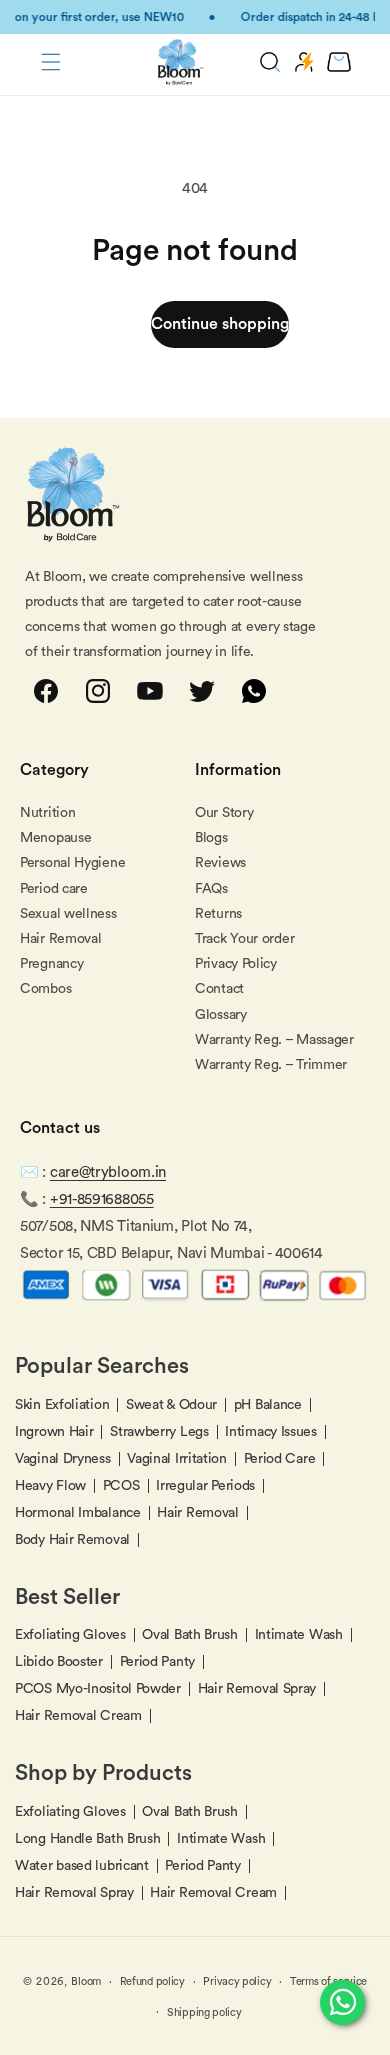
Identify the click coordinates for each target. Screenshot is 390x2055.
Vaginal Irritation (177, 1459)
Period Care (280, 1459)
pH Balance (268, 1405)
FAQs (211, 889)
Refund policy (152, 1981)
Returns (218, 914)
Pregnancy (51, 964)
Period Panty (157, 1662)
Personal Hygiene (72, 863)
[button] (51, 62)
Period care (54, 889)
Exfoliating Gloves (70, 1635)
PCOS (121, 1486)
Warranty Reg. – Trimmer (271, 1065)
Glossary (221, 1015)
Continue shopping (220, 324)
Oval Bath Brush (190, 1635)
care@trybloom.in (108, 1172)
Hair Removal (60, 939)
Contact (219, 989)
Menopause (55, 838)
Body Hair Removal (72, 1540)
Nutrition (47, 813)
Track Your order (244, 939)
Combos (45, 989)
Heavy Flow (50, 1486)
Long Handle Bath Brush (87, 1839)
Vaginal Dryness (63, 1459)
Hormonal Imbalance (78, 1513)
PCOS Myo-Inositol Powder (98, 1689)
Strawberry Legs (159, 1432)
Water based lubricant (82, 1866)
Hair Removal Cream (78, 1716)
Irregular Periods (205, 1486)
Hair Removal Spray (257, 1689)
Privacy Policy (236, 964)
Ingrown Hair (54, 1432)
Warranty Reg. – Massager (274, 1040)
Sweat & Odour (171, 1405)
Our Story (224, 813)
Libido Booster (59, 1662)
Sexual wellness (68, 914)
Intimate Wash (299, 1635)
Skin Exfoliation (62, 1405)
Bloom (86, 1981)
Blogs (211, 838)
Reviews (220, 863)
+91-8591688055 (102, 1199)
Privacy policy (237, 1981)
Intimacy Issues (271, 1432)
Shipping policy (204, 2012)
